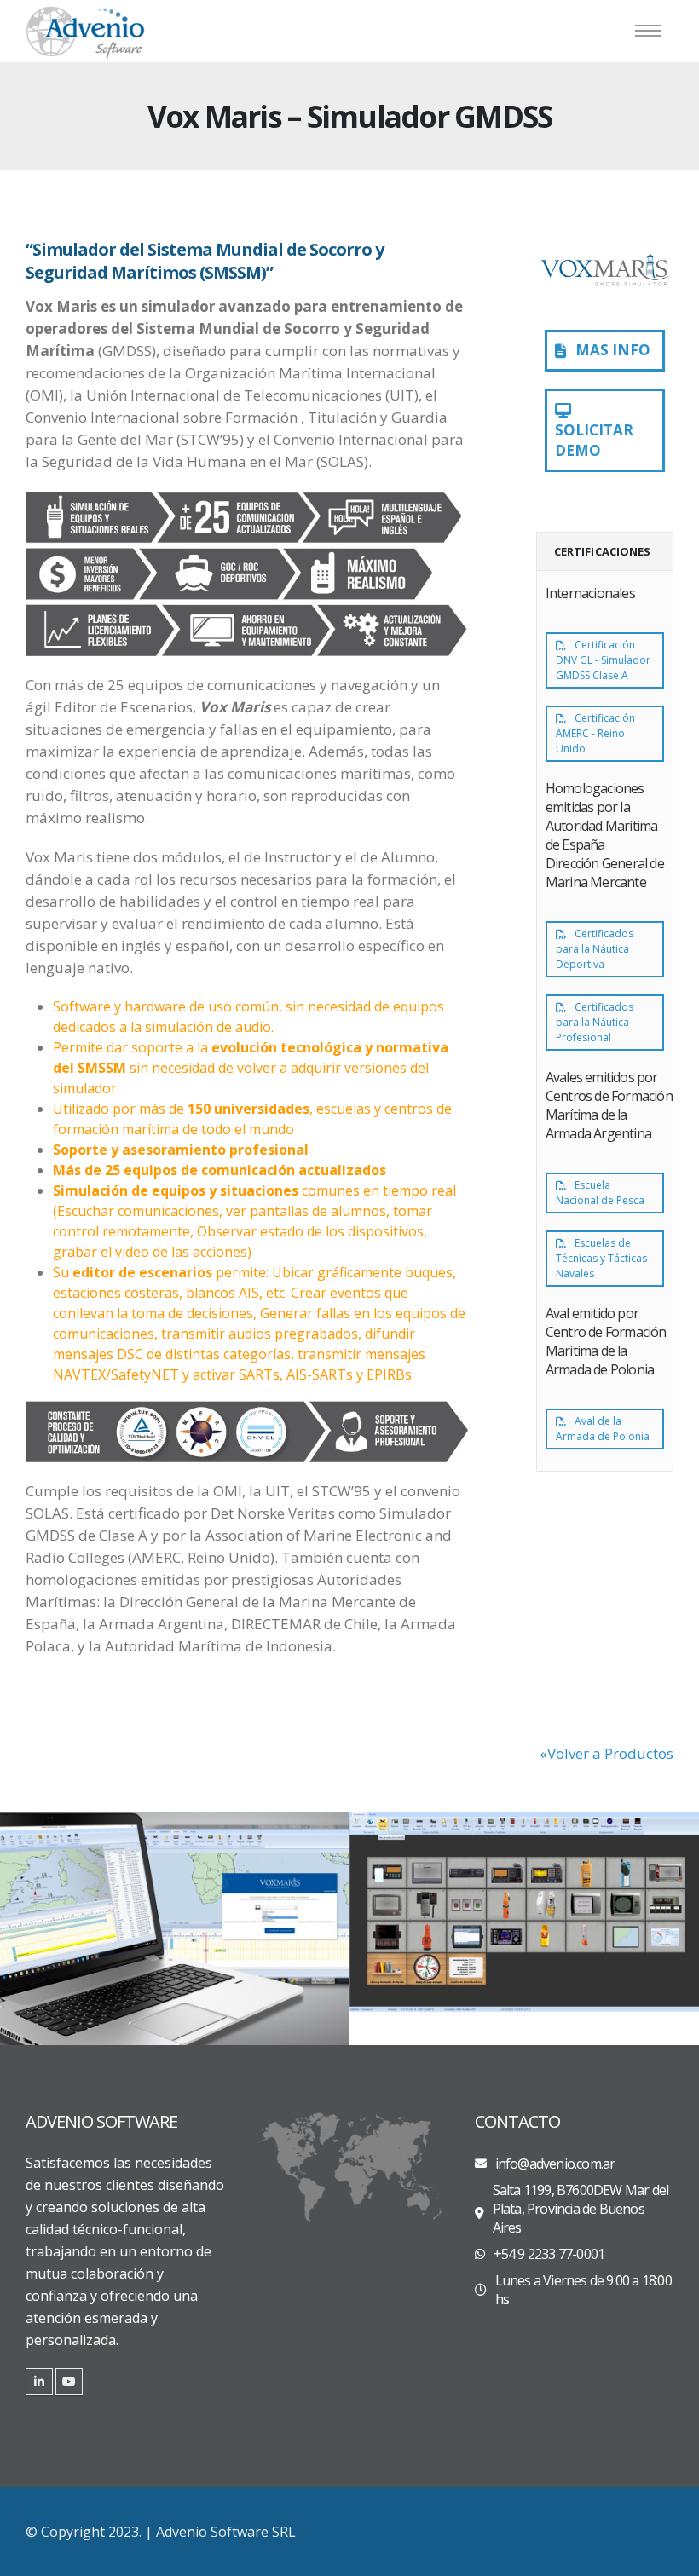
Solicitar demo (594, 440)
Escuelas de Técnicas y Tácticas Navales (601, 1258)
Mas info (611, 350)
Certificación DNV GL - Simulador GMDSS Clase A (603, 660)
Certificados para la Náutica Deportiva (595, 949)
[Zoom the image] (175, 1928)
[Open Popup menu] (648, 31)
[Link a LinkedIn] (39, 2382)
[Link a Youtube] (69, 2382)
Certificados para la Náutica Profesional (595, 1022)
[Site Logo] (85, 31)
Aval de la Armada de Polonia (603, 1429)
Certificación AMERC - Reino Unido (595, 733)
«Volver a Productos (607, 1753)
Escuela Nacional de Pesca (600, 1193)
